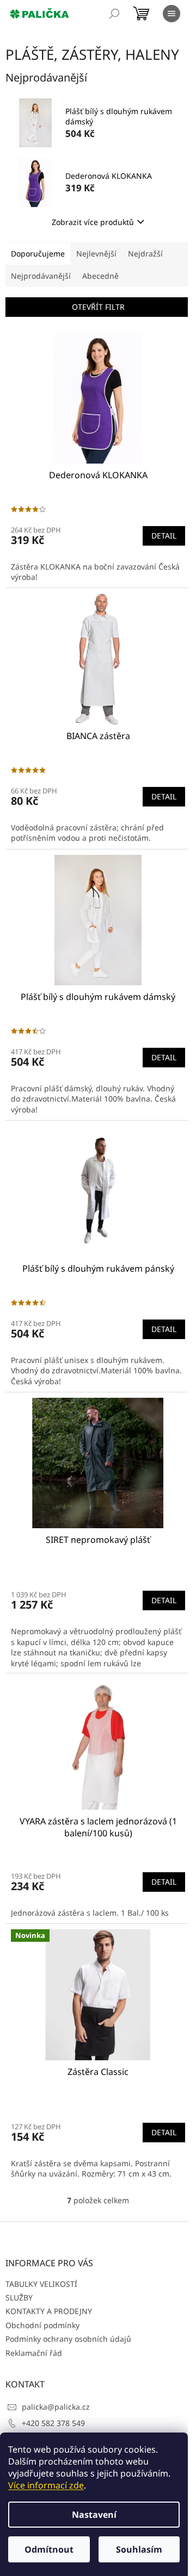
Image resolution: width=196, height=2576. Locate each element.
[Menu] (171, 14)
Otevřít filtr (98, 307)
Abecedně (100, 276)
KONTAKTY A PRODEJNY (49, 2311)
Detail (164, 536)
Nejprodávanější (41, 276)
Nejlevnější (96, 254)
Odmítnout (49, 2549)
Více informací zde (46, 2485)
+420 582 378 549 (53, 2423)
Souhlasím (139, 2549)
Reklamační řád (34, 2353)
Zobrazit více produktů (93, 222)
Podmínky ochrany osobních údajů (68, 2339)
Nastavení (94, 2515)
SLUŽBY (19, 2297)
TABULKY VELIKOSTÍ (41, 2284)
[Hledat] (114, 14)
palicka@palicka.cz (56, 2407)
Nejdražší (145, 254)
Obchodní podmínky (42, 2325)
